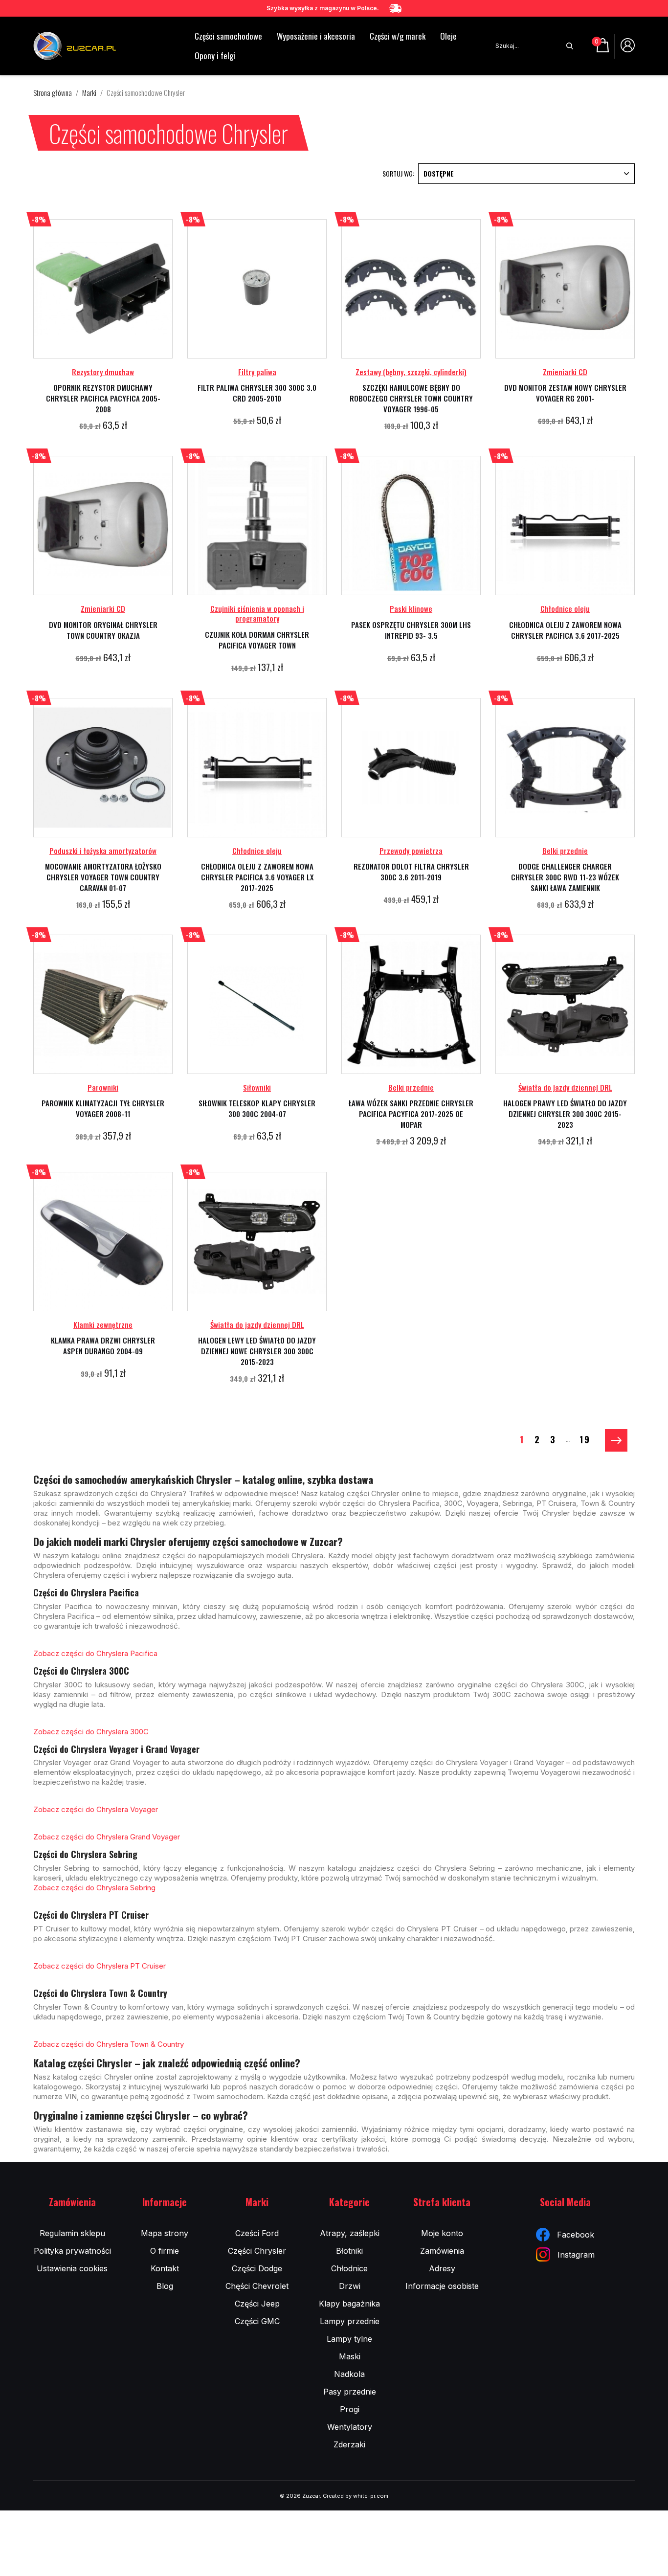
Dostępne (439, 173)
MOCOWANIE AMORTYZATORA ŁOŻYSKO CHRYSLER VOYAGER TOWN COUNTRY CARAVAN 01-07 (103, 877)
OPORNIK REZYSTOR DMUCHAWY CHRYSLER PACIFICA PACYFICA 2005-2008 (103, 398)
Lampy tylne (349, 2339)
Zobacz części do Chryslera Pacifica (95, 1653)
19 (585, 1439)
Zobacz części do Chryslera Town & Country (109, 2044)
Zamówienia (442, 2251)
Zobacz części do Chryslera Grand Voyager (107, 1837)
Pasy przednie (350, 2392)
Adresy (442, 2268)
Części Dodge (257, 2268)
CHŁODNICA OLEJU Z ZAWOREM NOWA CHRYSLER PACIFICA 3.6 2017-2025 (565, 630)
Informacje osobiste (442, 2286)
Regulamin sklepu (72, 2233)
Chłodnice (349, 2268)
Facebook (576, 2235)
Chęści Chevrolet (257, 2286)
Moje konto (442, 2233)
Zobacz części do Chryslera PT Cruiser (100, 1966)
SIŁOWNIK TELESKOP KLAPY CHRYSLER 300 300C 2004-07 (257, 1108)
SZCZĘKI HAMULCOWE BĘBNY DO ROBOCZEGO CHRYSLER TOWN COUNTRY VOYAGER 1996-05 (411, 398)
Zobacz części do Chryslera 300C (91, 1732)
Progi (350, 2409)
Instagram (576, 2255)
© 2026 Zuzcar (300, 2496)
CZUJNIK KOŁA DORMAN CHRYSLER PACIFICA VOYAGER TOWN (257, 640)
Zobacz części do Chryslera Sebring (94, 1888)
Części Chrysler (257, 2251)
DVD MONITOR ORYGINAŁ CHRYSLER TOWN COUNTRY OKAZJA (103, 630)
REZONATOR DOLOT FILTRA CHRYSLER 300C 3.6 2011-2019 (411, 872)
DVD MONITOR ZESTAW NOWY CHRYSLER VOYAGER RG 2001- (565, 393)
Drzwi (350, 2286)
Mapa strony (165, 2233)
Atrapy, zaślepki (350, 2233)
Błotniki (349, 2251)
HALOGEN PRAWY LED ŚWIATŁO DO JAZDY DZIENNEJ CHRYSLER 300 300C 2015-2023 (565, 1114)
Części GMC (257, 2321)
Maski (350, 2356)
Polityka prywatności (72, 2251)
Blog (165, 2286)
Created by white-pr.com (356, 2496)
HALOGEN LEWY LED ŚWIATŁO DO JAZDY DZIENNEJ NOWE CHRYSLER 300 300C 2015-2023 (257, 1351)
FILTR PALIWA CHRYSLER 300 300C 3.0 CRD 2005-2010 (257, 393)
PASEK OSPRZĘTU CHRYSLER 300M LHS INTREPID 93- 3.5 (411, 630)
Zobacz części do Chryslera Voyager (96, 1809)
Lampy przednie (350, 2321)
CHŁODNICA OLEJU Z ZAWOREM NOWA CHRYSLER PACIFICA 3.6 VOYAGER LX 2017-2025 (257, 877)
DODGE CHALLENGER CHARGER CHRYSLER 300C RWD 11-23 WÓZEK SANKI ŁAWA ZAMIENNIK (565, 877)
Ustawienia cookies (72, 2268)
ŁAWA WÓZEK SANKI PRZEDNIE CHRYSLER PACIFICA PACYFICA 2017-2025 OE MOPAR (411, 1114)
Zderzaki (349, 2444)
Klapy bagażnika (349, 2304)
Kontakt (165, 2268)
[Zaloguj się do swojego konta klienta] (628, 49)
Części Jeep (257, 2304)
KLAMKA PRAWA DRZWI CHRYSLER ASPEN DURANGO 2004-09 (103, 1345)
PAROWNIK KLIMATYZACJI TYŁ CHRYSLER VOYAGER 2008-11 (103, 1108)
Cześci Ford (257, 2233)
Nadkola (349, 2374)
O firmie (165, 2251)
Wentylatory (350, 2427)
